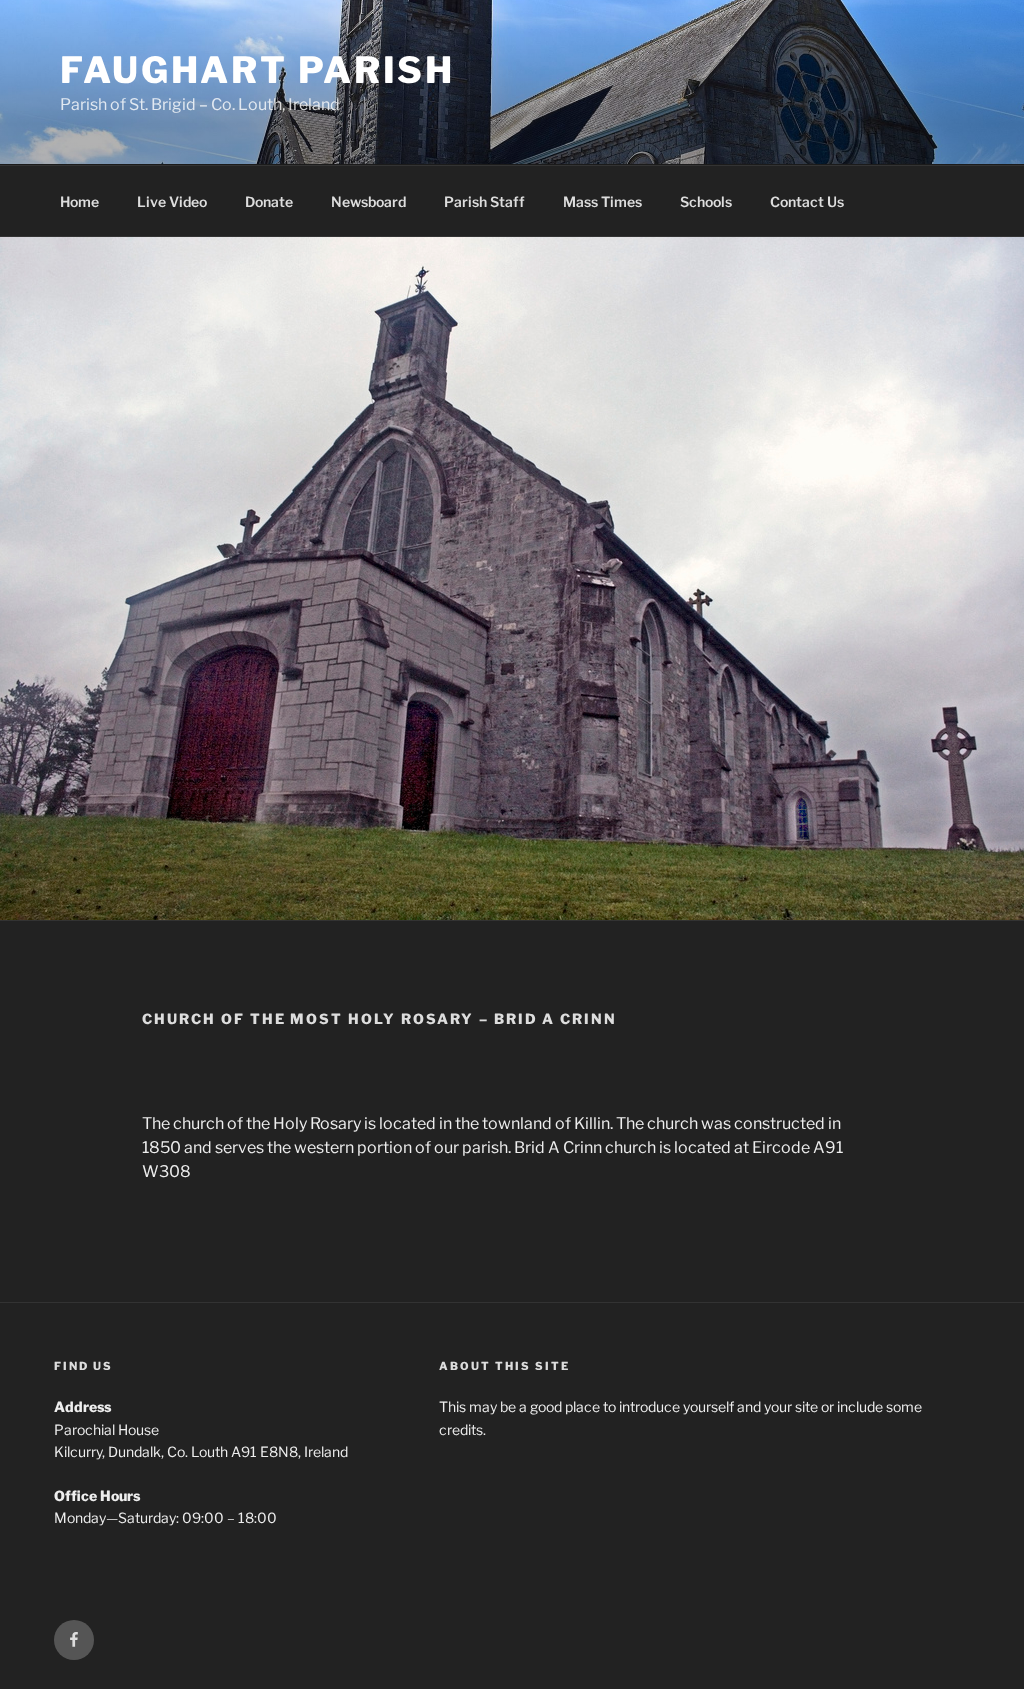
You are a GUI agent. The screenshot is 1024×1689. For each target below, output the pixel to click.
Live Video (172, 201)
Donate (269, 201)
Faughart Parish (257, 70)
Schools (706, 201)
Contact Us (807, 201)
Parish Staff (484, 201)
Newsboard (368, 201)
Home (79, 201)
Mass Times (602, 201)
